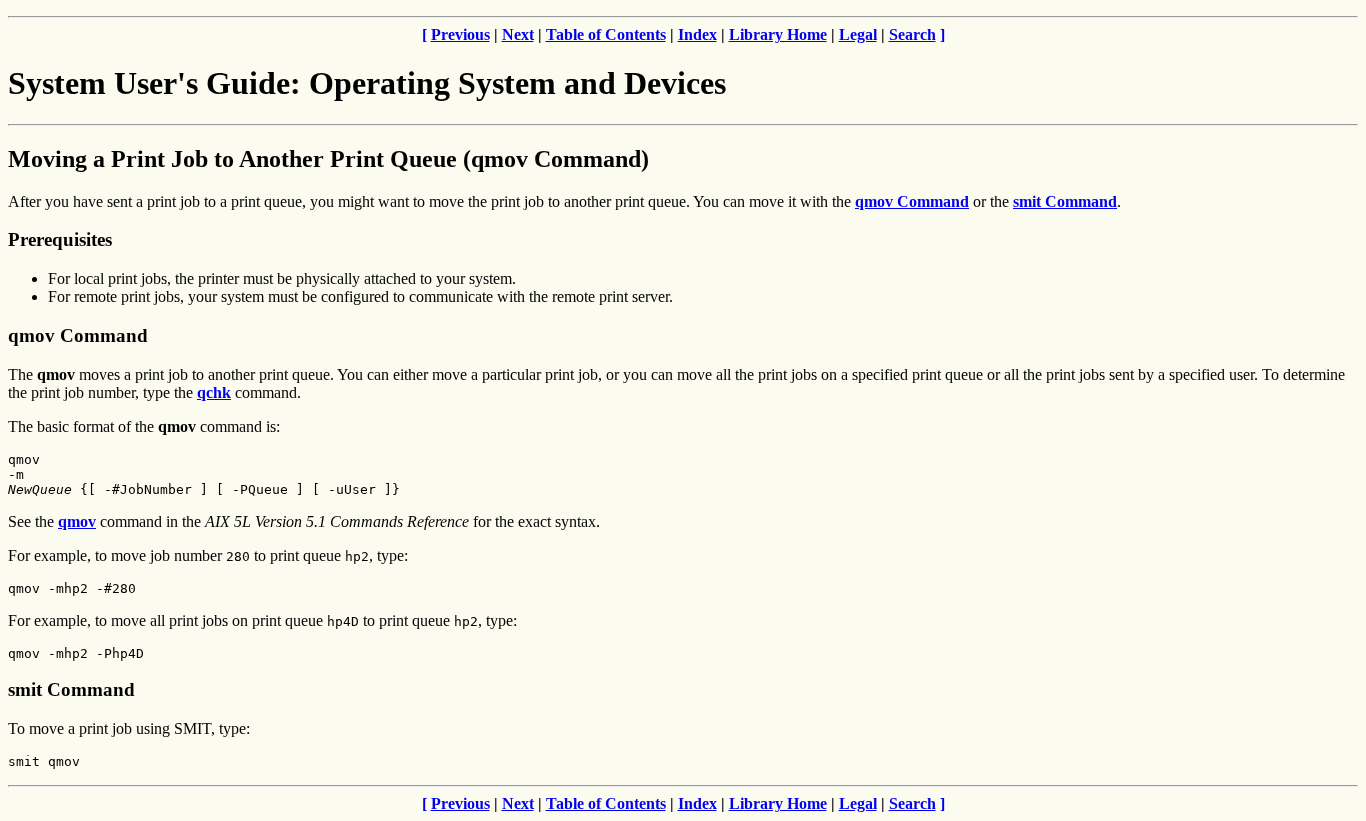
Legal (858, 34)
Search (912, 34)
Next (518, 34)
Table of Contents (606, 34)
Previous (460, 34)
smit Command (1065, 201)
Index (697, 34)
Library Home (778, 34)
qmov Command (912, 201)
